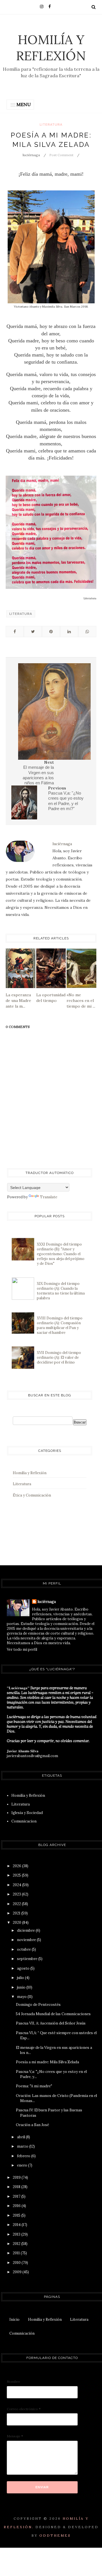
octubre (24, 1949)
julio (21, 1978)
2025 (17, 1875)
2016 (17, 2206)
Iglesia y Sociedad (27, 1813)
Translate (49, 1197)
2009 (18, 2272)
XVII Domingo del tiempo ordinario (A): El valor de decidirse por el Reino (59, 1357)
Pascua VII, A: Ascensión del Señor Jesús (51, 2023)
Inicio (14, 2320)
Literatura (51, 125)
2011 (17, 2253)
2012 (17, 2244)
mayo (22, 1997)
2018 (17, 2187)
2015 (17, 2215)
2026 (17, 1866)
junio (22, 1987)
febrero (24, 2156)
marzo (23, 2146)
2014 (17, 2225)
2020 (17, 1923)
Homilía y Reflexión (51, 48)
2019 (17, 2177)
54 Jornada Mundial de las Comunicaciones (53, 2014)
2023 (17, 1894)
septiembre (28, 1959)
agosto (24, 1968)
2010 (17, 2263)
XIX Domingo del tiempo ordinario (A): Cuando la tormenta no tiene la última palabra (61, 1291)
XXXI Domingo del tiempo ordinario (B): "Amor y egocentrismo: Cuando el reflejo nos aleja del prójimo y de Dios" (61, 1254)
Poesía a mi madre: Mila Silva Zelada (47, 2062)
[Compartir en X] (33, 632)
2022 (17, 1904)
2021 (17, 1913)
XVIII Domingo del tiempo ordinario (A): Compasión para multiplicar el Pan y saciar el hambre (60, 1325)
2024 (17, 1885)
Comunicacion (24, 1821)
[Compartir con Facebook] (15, 632)
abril (21, 2137)
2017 (17, 2196)
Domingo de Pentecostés (38, 2005)
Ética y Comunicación (32, 1495)
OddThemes (55, 2535)
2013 (17, 2234)
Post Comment (61, 155)
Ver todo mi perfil (22, 1649)
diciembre (26, 1930)
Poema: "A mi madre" (34, 2086)
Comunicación (22, 2333)
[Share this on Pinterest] (51, 632)
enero (23, 2165)
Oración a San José (32, 2125)
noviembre (27, 1940)
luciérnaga (47, 1602)
